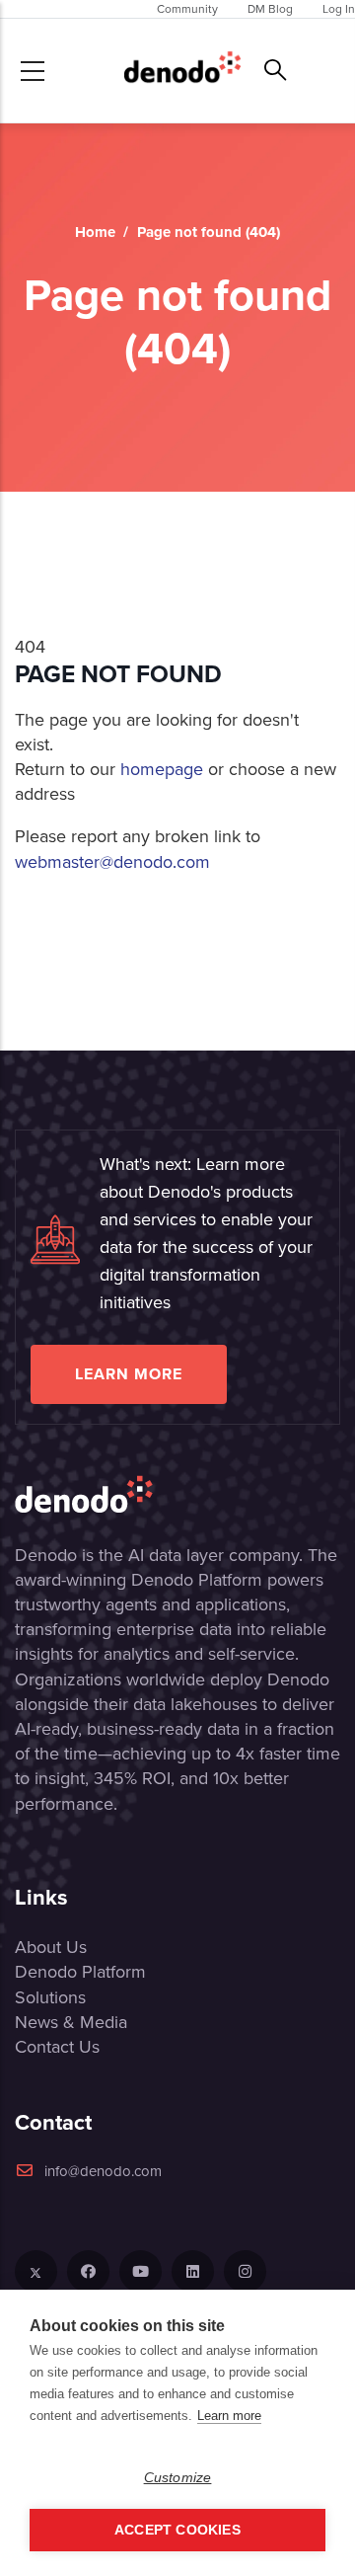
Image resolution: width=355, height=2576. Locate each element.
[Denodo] (182, 71)
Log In (339, 9)
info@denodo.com (103, 2171)
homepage (162, 769)
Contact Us (57, 2047)
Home (95, 232)
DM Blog (270, 9)
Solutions (50, 1997)
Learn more (129, 1374)
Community (187, 9)
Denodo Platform (80, 1972)
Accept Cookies (177, 2530)
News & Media (71, 2022)
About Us (51, 1947)
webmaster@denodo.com (112, 862)
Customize (178, 2478)
